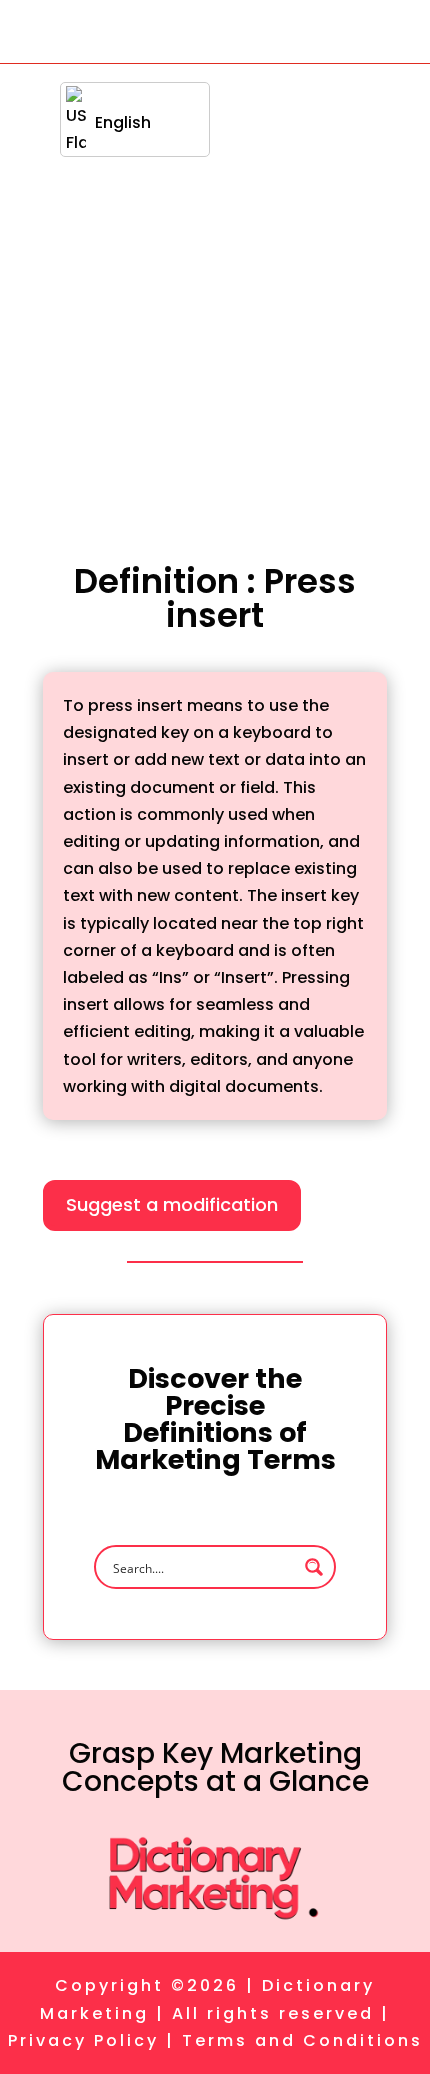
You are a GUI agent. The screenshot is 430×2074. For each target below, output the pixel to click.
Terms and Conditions (302, 2040)
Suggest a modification (172, 1204)
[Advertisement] (215, 289)
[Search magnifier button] (314, 1567)
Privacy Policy (83, 2040)
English (123, 122)
